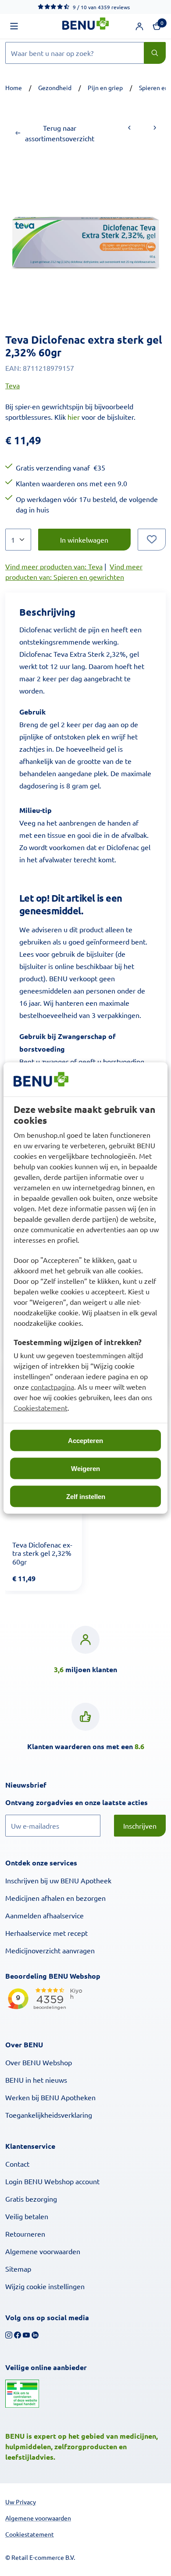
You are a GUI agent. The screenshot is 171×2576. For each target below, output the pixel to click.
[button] (14, 26)
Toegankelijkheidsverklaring (49, 2115)
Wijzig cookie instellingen (45, 2286)
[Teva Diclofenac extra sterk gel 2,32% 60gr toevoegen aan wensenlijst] (152, 540)
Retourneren (25, 2234)
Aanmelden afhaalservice (45, 1915)
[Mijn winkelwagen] (157, 26)
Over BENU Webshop (39, 2062)
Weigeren (85, 1469)
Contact (17, 2164)
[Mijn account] (139, 26)
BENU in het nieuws (36, 2080)
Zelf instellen (86, 1497)
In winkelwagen (84, 540)
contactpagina (52, 1387)
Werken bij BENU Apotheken (50, 2097)
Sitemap (18, 2269)
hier (74, 417)
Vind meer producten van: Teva (54, 566)
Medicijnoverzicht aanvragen (50, 1950)
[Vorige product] (129, 128)
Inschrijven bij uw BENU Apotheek (58, 1880)
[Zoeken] (155, 53)
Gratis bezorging (31, 2199)
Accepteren (85, 1441)
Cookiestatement (41, 1408)
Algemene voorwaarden (43, 2251)
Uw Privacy (21, 2502)
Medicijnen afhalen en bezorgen (55, 1898)
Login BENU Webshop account (52, 2181)
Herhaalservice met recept (46, 1933)
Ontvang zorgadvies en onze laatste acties (85, 1802)
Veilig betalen (27, 2216)
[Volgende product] (155, 128)
